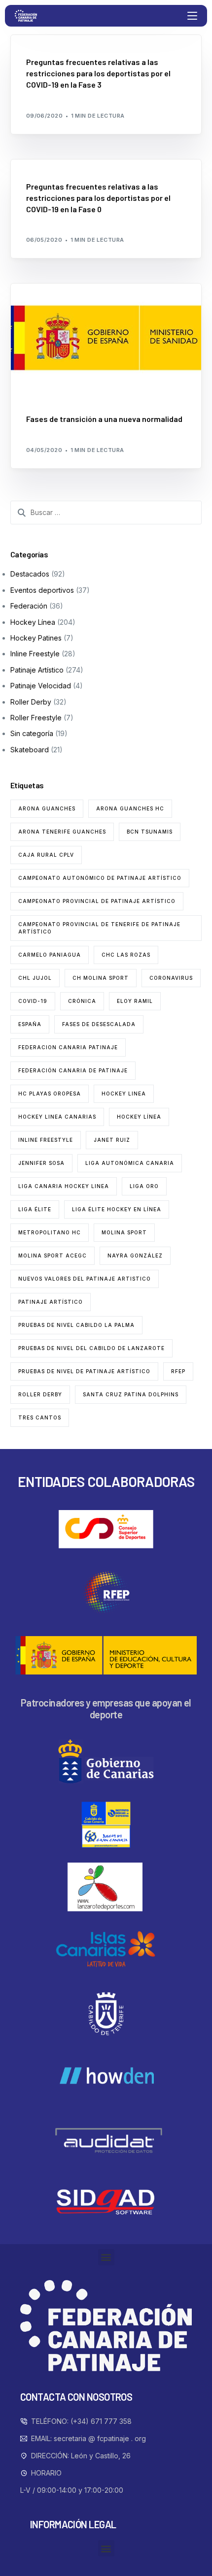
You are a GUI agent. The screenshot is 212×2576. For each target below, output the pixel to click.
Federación (91, 40)
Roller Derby (31, 702)
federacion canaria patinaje (68, 1047)
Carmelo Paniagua (50, 955)
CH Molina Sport (101, 978)
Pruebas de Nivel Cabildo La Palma (76, 1325)
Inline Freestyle (35, 654)
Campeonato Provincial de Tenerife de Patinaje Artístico (99, 928)
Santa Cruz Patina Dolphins (131, 1394)
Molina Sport (124, 1232)
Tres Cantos (40, 1417)
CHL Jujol (35, 978)
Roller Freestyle (36, 718)
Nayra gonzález (135, 1256)
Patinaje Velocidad (41, 686)
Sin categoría (32, 733)
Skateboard (30, 750)
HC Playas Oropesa (50, 1094)
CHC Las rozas (126, 955)
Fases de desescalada (99, 1024)
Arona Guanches (47, 808)
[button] (106, 2257)
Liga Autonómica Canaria (130, 1163)
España (30, 1024)
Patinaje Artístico (37, 670)
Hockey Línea (33, 622)
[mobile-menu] (191, 16)
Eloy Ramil (135, 1001)
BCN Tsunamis (150, 832)
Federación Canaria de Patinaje (73, 1070)
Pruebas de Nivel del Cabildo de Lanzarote (91, 1348)
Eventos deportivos (42, 590)
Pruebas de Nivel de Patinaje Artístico (84, 1371)
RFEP (178, 1371)
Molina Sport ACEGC (53, 1256)
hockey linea (124, 1094)
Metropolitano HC (50, 1232)
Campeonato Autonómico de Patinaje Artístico (100, 878)
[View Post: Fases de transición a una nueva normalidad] (106, 338)
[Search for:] (106, 513)
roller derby (40, 1394)
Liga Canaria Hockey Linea (64, 1186)
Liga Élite (35, 1209)
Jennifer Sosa (41, 1163)
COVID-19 (33, 1001)
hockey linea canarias (57, 1117)
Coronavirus (171, 978)
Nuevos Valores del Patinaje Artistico (85, 1279)
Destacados (49, 40)
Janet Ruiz (112, 1140)
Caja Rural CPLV (46, 855)
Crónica (82, 1001)
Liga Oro (144, 1186)
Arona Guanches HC (130, 808)
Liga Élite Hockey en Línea (117, 1209)
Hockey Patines (36, 638)
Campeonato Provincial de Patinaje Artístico (97, 901)
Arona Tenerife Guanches (62, 832)
